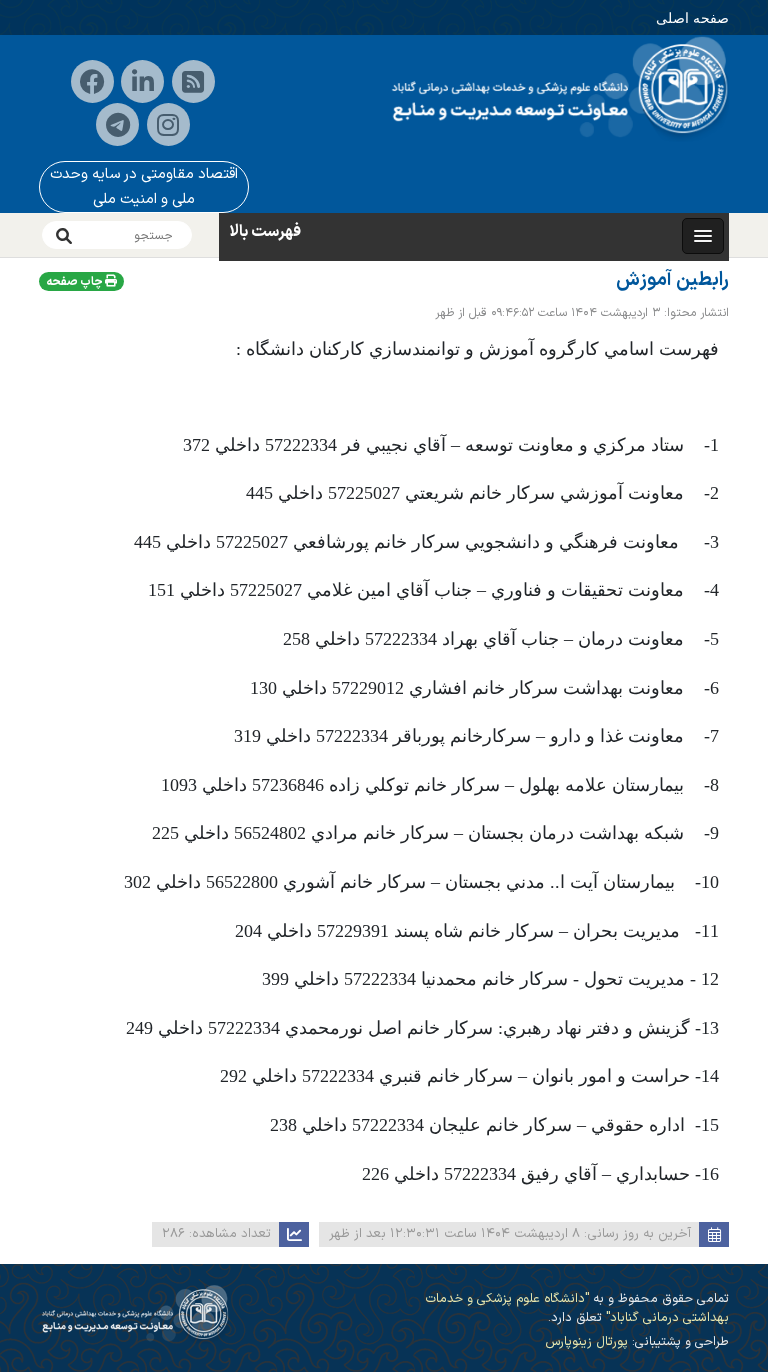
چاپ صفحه (75, 282)
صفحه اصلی (692, 17)
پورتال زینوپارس (586, 1341)
